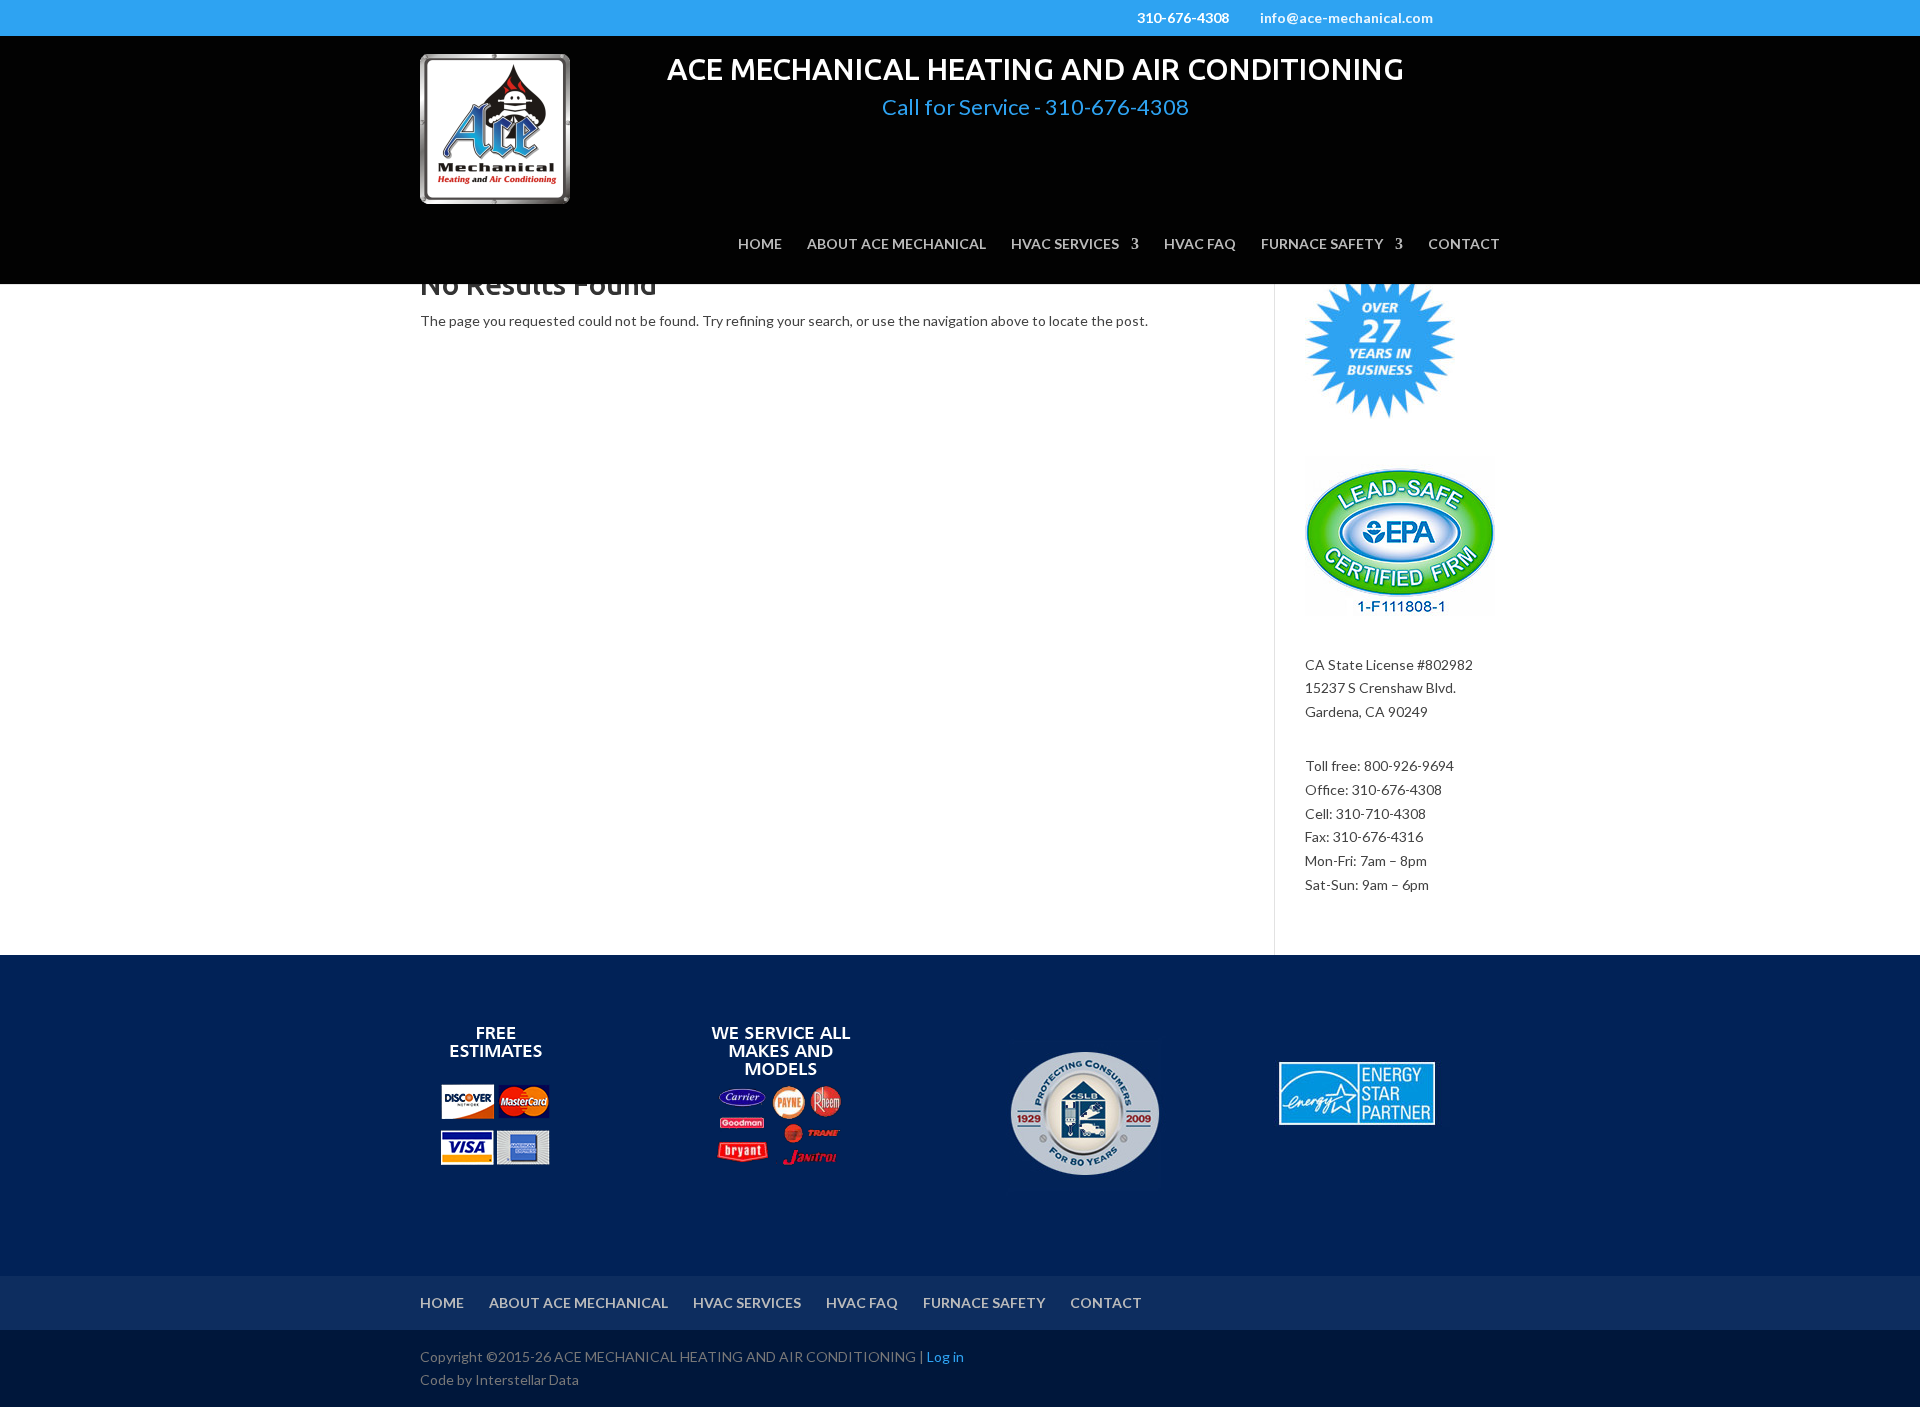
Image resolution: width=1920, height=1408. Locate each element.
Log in (945, 1356)
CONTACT (1464, 244)
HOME (760, 244)
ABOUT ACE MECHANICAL (896, 244)
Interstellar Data (527, 1379)
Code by (447, 1379)
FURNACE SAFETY (1322, 244)
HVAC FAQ (1200, 244)
